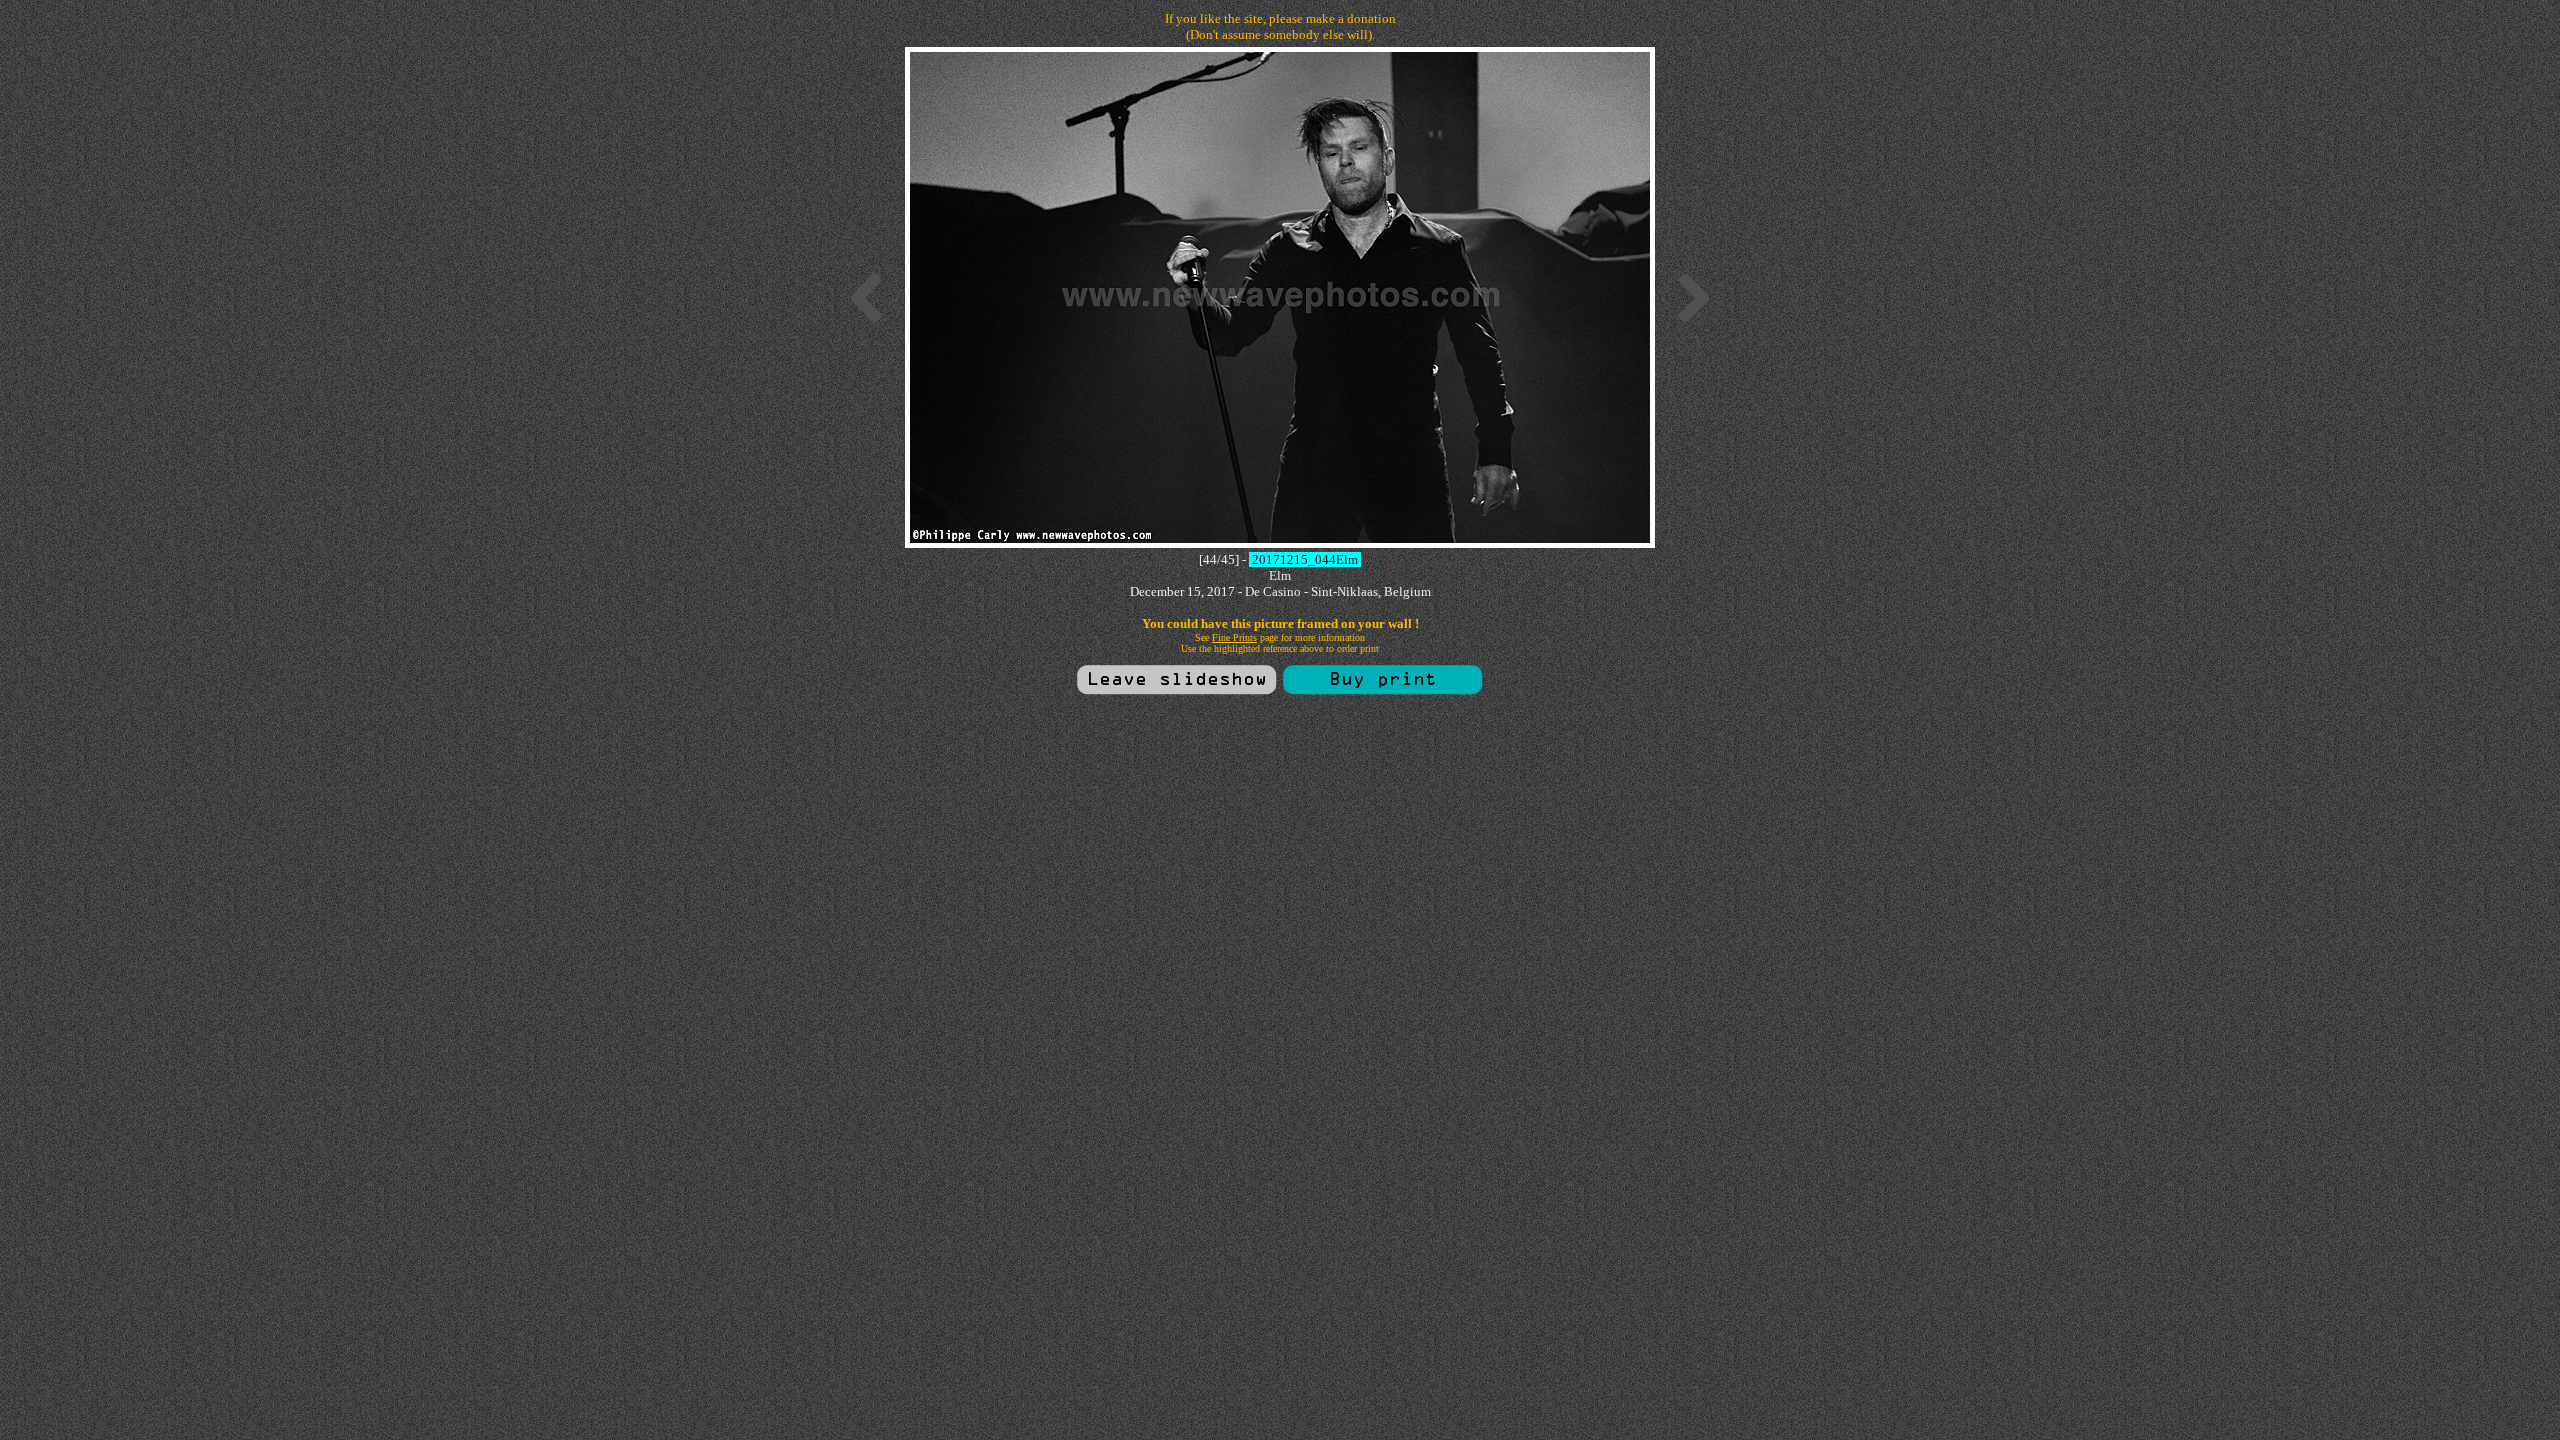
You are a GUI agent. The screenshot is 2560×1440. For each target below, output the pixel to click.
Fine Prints (1234, 637)
